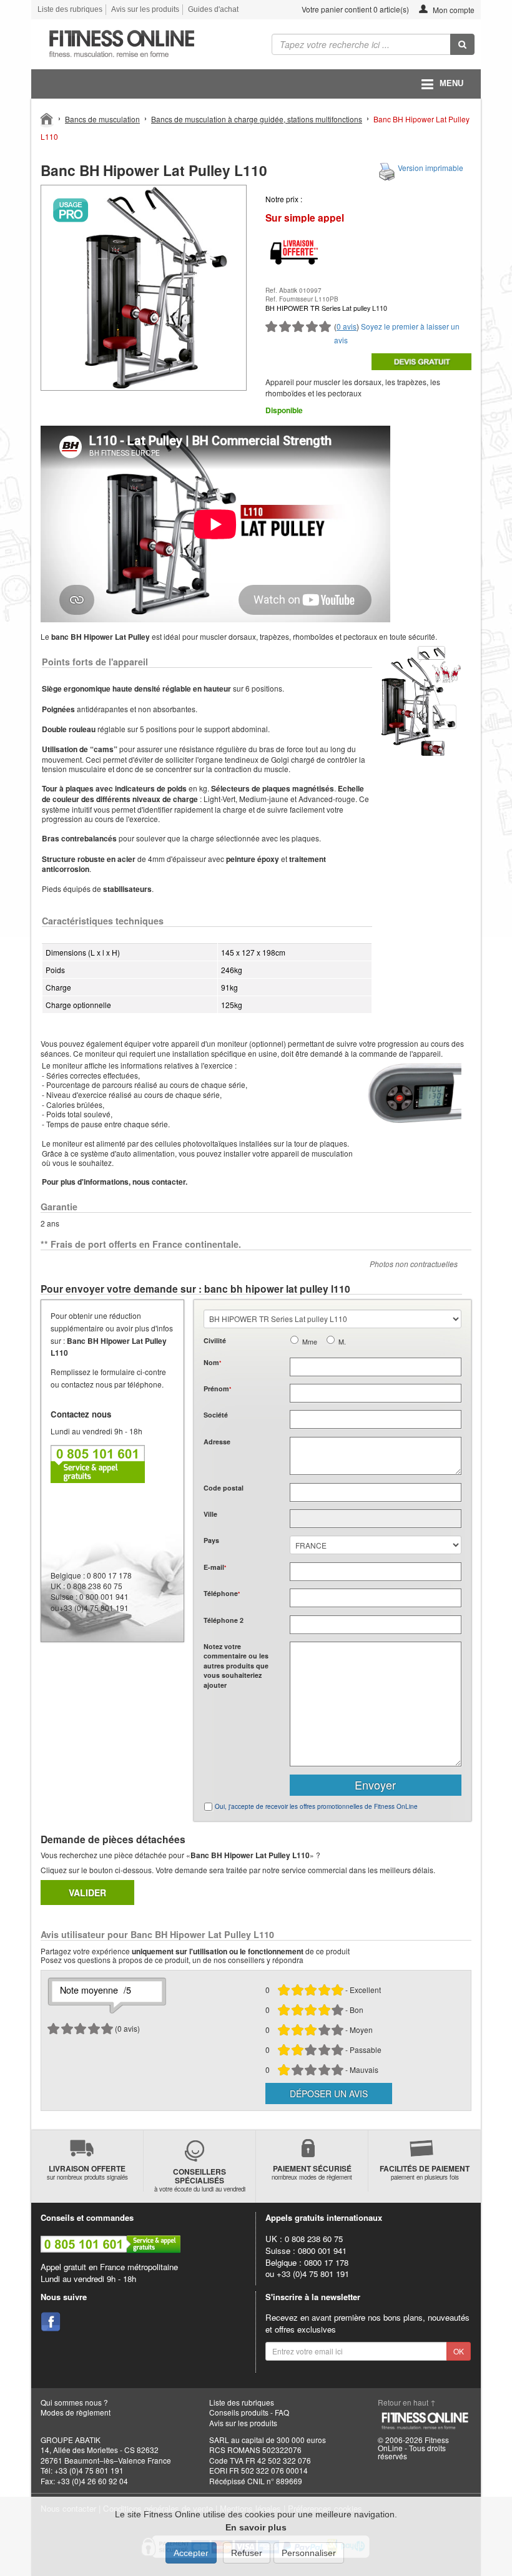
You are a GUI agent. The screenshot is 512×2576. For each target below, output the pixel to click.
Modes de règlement (76, 2412)
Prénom (217, 1388)
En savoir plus (256, 2527)
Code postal (224, 1488)
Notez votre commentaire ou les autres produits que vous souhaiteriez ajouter (236, 1666)
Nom (212, 1362)
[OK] (462, 44)
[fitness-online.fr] (139, 44)
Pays (211, 1540)
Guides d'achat (213, 9)
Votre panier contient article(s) (354, 9)
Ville (210, 1514)
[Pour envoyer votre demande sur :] (421, 362)
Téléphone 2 (224, 1620)
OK (459, 2351)
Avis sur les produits (145, 9)
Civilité (215, 1340)
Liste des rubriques (70, 9)
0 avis (347, 326)
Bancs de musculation (102, 119)
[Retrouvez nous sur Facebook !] (51, 2322)
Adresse (217, 1442)
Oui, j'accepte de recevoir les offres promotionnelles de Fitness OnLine (316, 1806)
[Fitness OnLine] (47, 118)
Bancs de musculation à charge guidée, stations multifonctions (257, 119)
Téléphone (222, 1593)
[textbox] (376, 1492)
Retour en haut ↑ (407, 2402)
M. (342, 1342)
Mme (310, 1342)
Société (216, 1415)
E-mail (215, 1567)
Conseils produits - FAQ (249, 2412)
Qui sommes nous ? (74, 2402)
